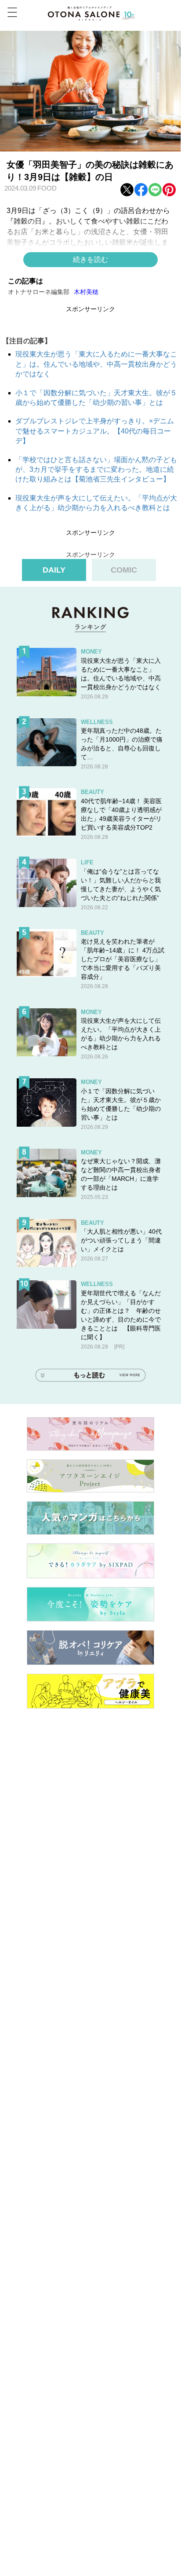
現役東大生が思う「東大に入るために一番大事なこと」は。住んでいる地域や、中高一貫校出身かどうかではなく (96, 364)
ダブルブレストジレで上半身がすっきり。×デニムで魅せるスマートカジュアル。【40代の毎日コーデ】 (95, 431)
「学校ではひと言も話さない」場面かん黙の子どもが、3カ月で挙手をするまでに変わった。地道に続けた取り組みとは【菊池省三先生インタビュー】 (96, 470)
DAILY (54, 570)
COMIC (124, 570)
